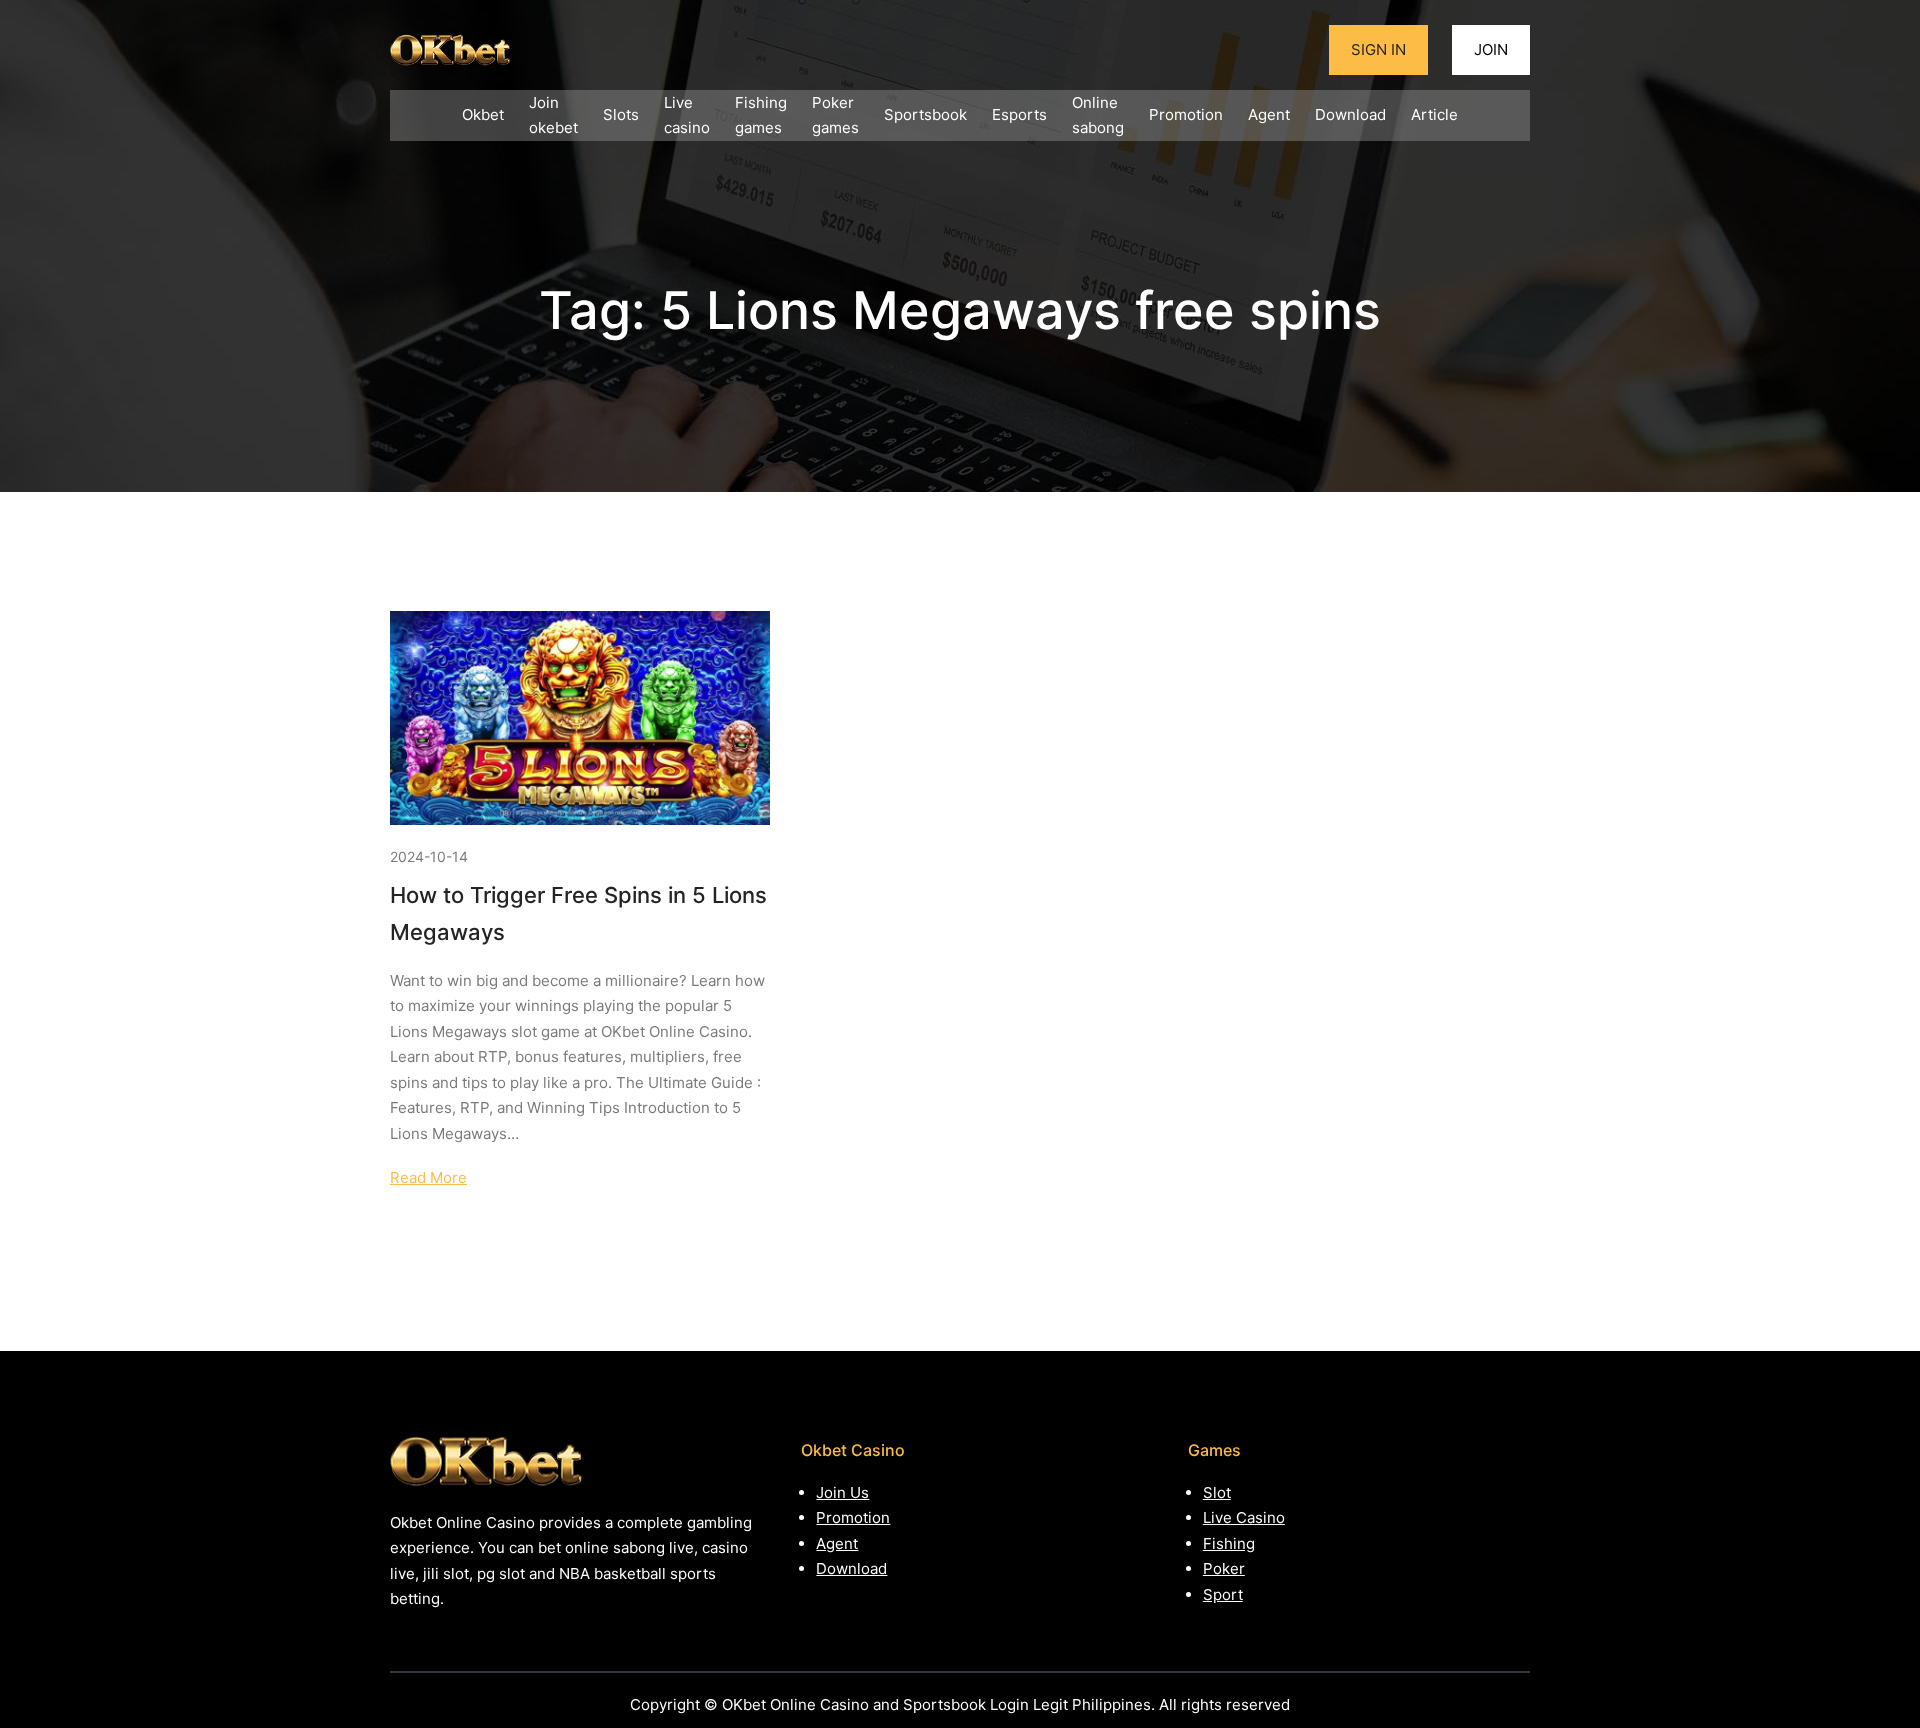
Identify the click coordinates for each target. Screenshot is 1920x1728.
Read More (428, 1177)
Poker (1224, 1568)
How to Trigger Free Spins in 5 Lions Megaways (578, 913)
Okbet (483, 114)
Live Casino (1244, 1517)
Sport (1223, 1594)
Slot (1217, 1492)
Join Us (842, 1492)
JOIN (1491, 49)
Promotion (853, 1517)
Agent (837, 1543)
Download (851, 1568)
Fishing (1229, 1543)
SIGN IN (1378, 49)
